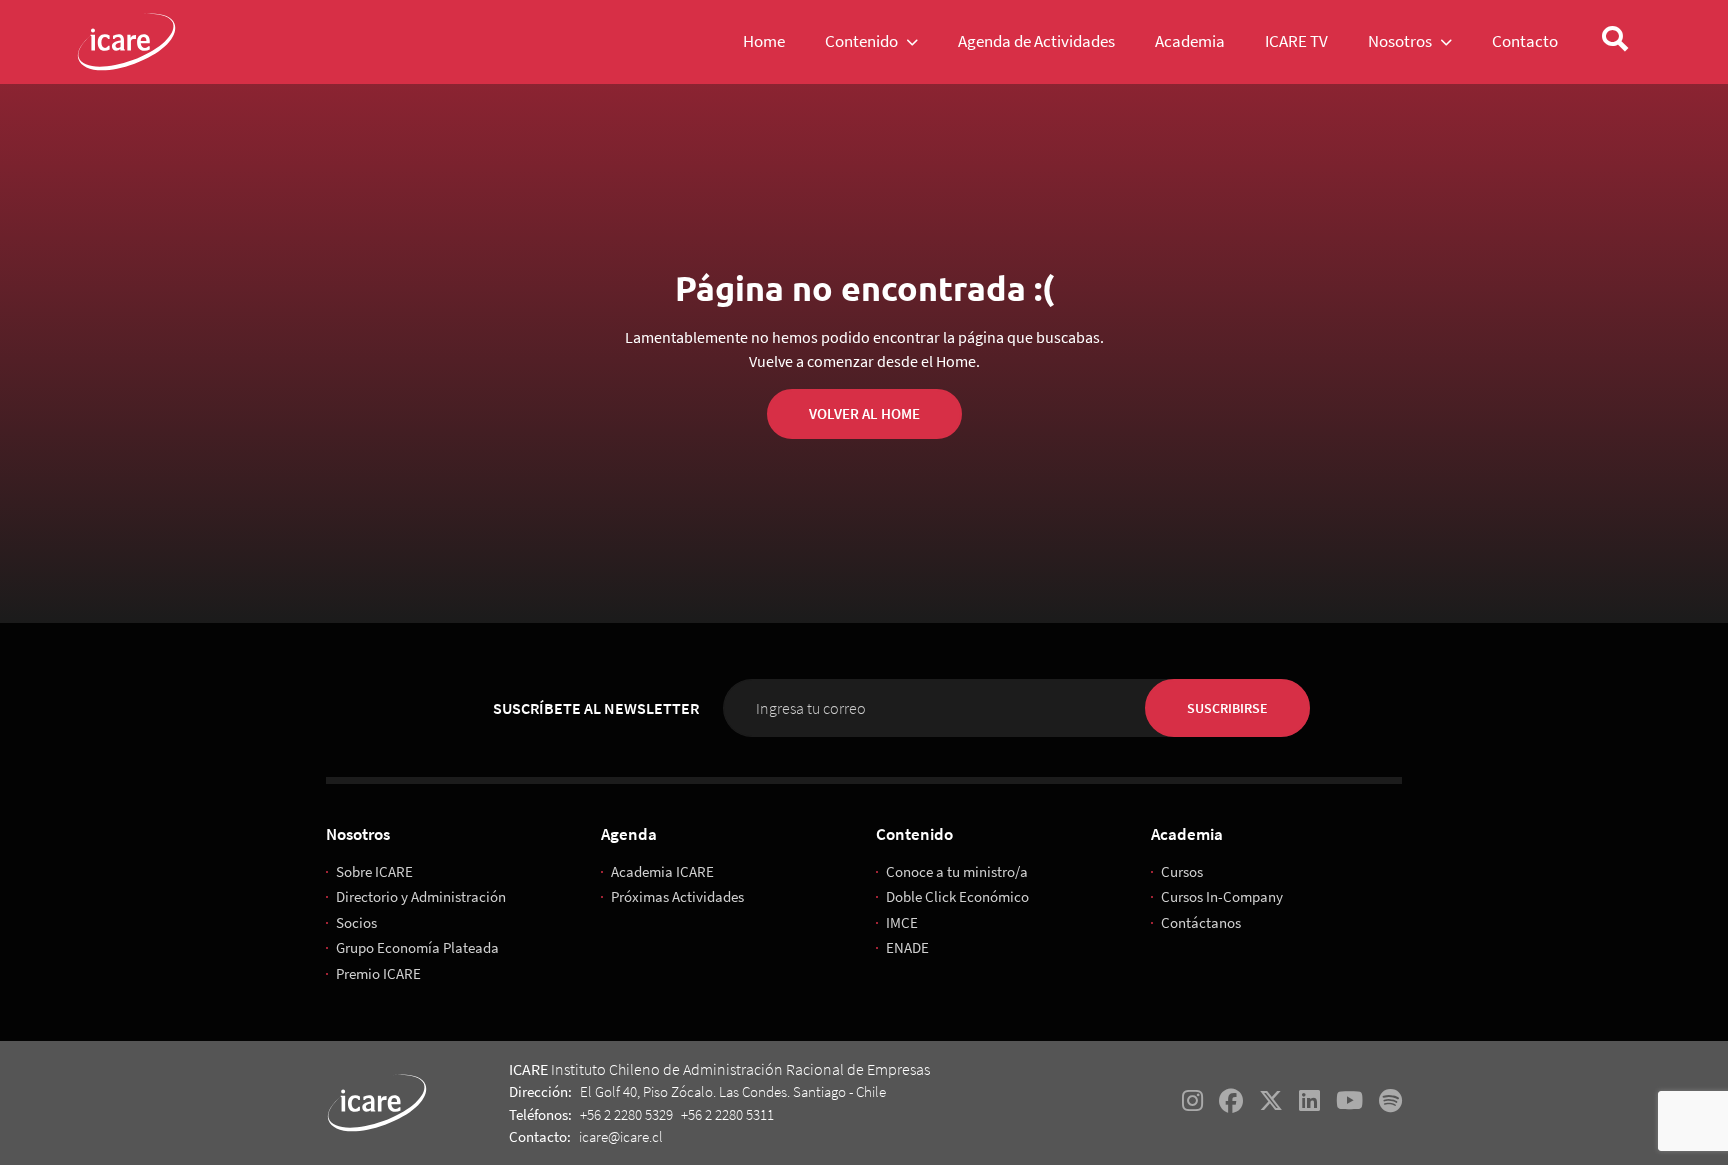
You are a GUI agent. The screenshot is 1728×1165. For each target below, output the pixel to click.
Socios (356, 922)
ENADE (907, 947)
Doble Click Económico (957, 896)
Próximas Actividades (677, 896)
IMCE (902, 922)
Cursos (1182, 871)
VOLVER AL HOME (864, 413)
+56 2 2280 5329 (626, 1114)
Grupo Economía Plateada (417, 947)
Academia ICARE (662, 871)
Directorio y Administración (421, 896)
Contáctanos (1201, 922)
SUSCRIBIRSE (1227, 708)
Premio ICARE (378, 973)
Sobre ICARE (374, 871)
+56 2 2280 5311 (727, 1114)
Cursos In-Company (1222, 896)
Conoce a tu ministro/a (957, 871)
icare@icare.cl (621, 1136)
